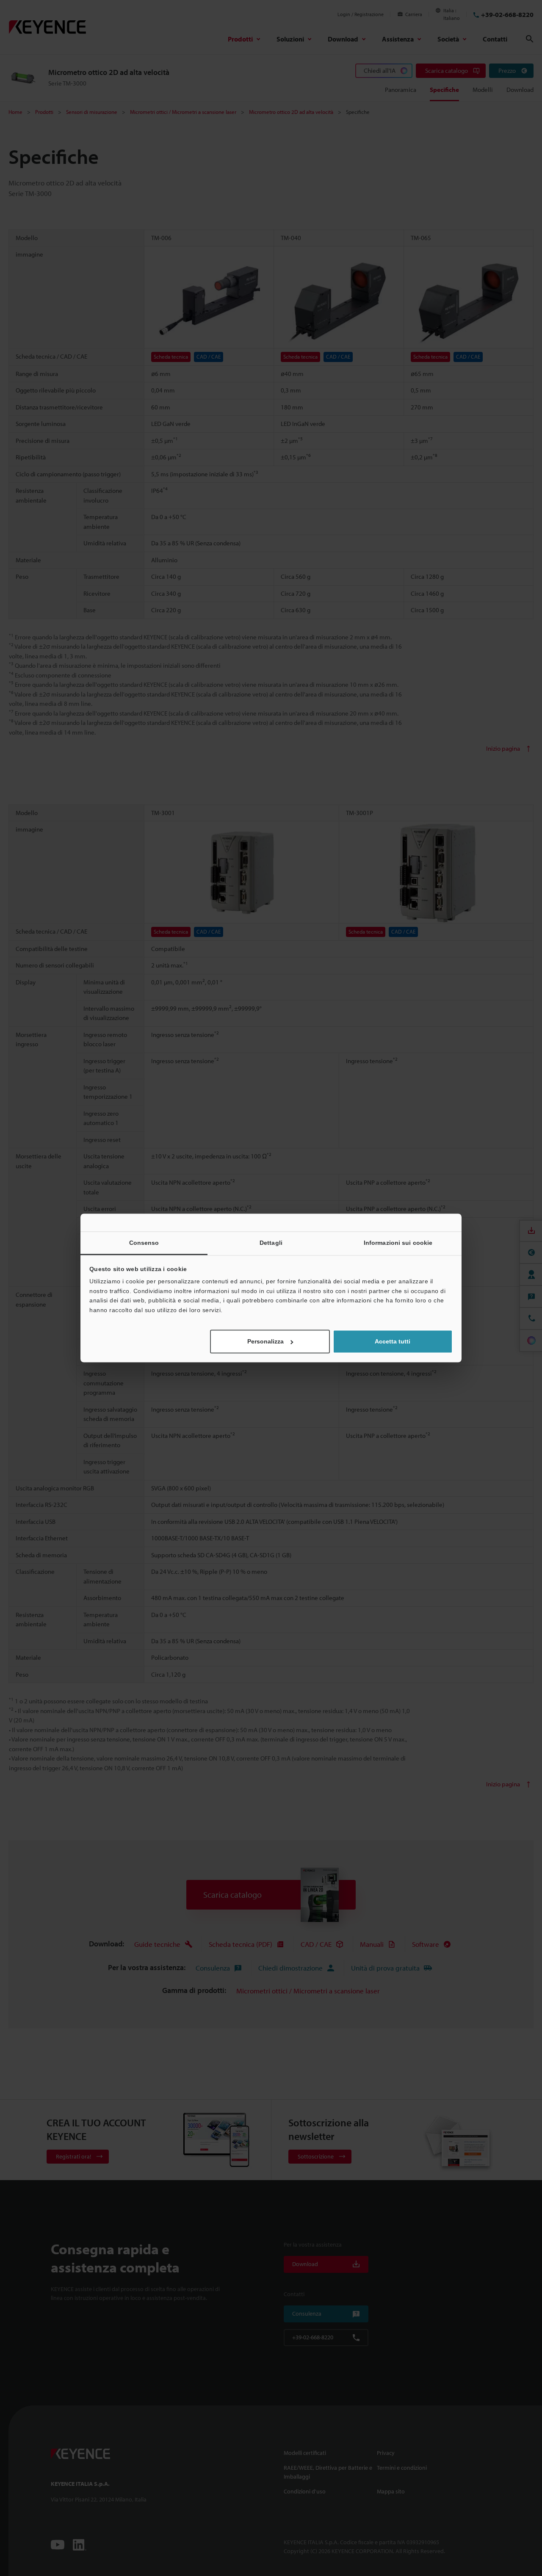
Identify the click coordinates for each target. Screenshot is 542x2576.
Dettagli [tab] (271, 1243)
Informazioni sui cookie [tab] (398, 1243)
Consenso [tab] (144, 1243)
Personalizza (265, 1342)
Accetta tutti (393, 1342)
